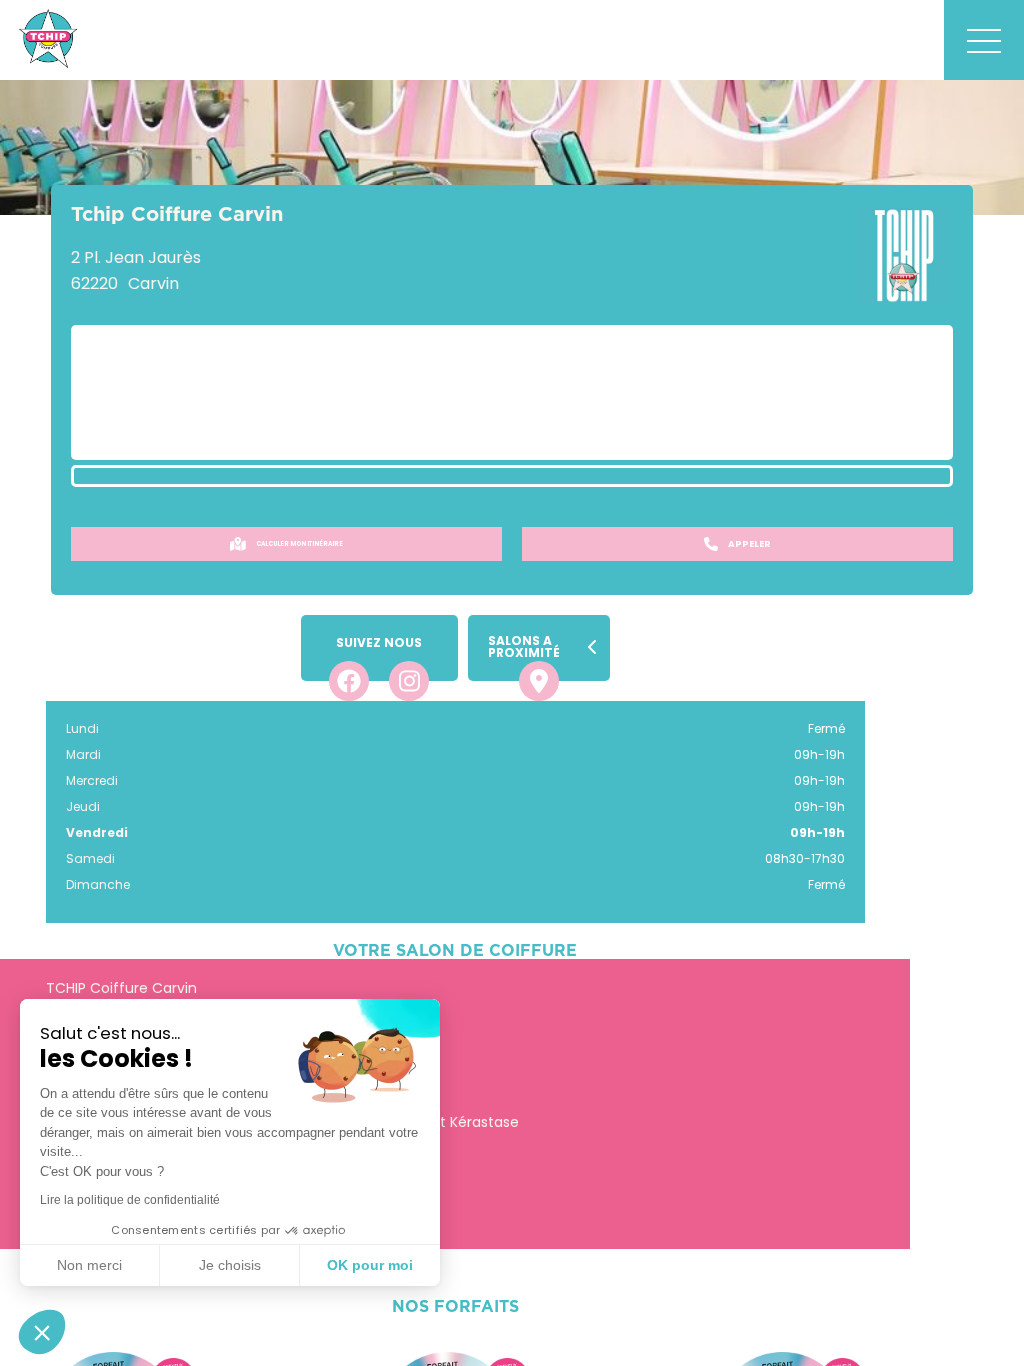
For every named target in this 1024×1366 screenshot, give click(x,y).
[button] (42, 1332)
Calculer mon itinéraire (299, 544)
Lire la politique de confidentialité (130, 1200)
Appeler (749, 544)
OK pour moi (370, 1265)
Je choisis (230, 1265)
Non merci (89, 1265)
